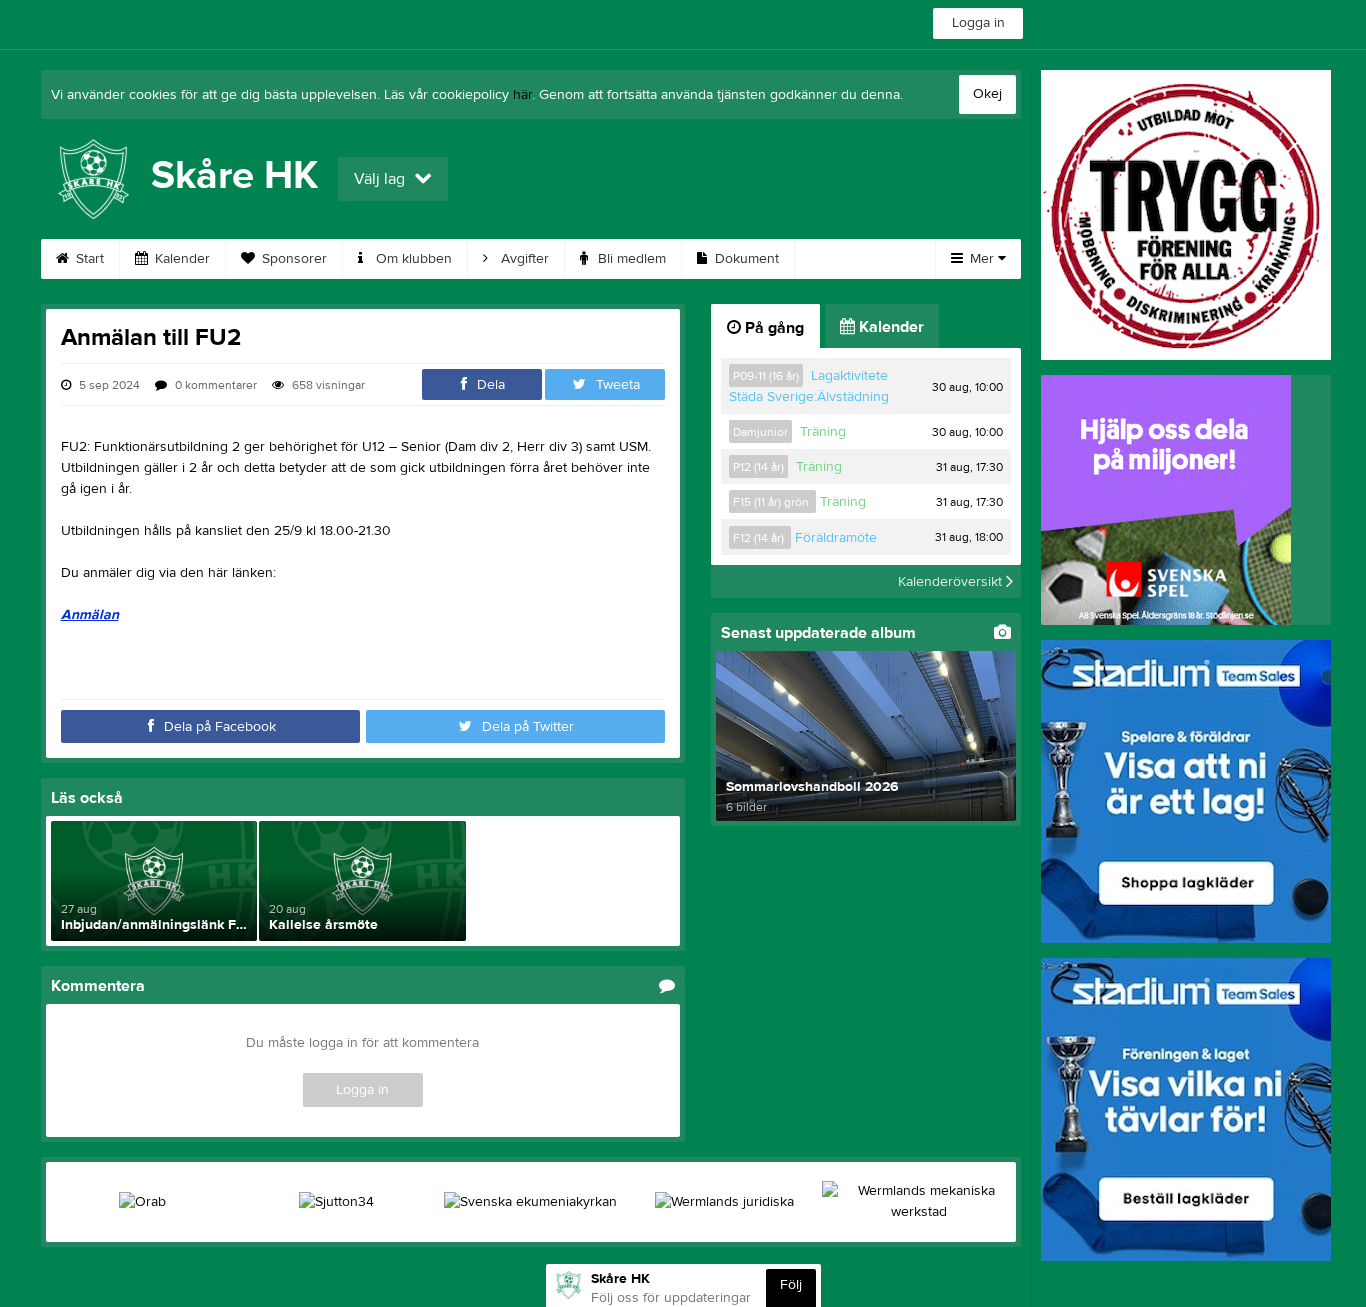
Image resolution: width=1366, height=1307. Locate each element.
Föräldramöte (836, 538)
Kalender (180, 259)
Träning (823, 432)
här (522, 95)
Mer (982, 259)
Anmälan (90, 615)
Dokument (745, 259)
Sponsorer (292, 259)
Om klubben (412, 259)
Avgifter (523, 259)
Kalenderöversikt (952, 581)
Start (88, 259)
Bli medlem (630, 259)
